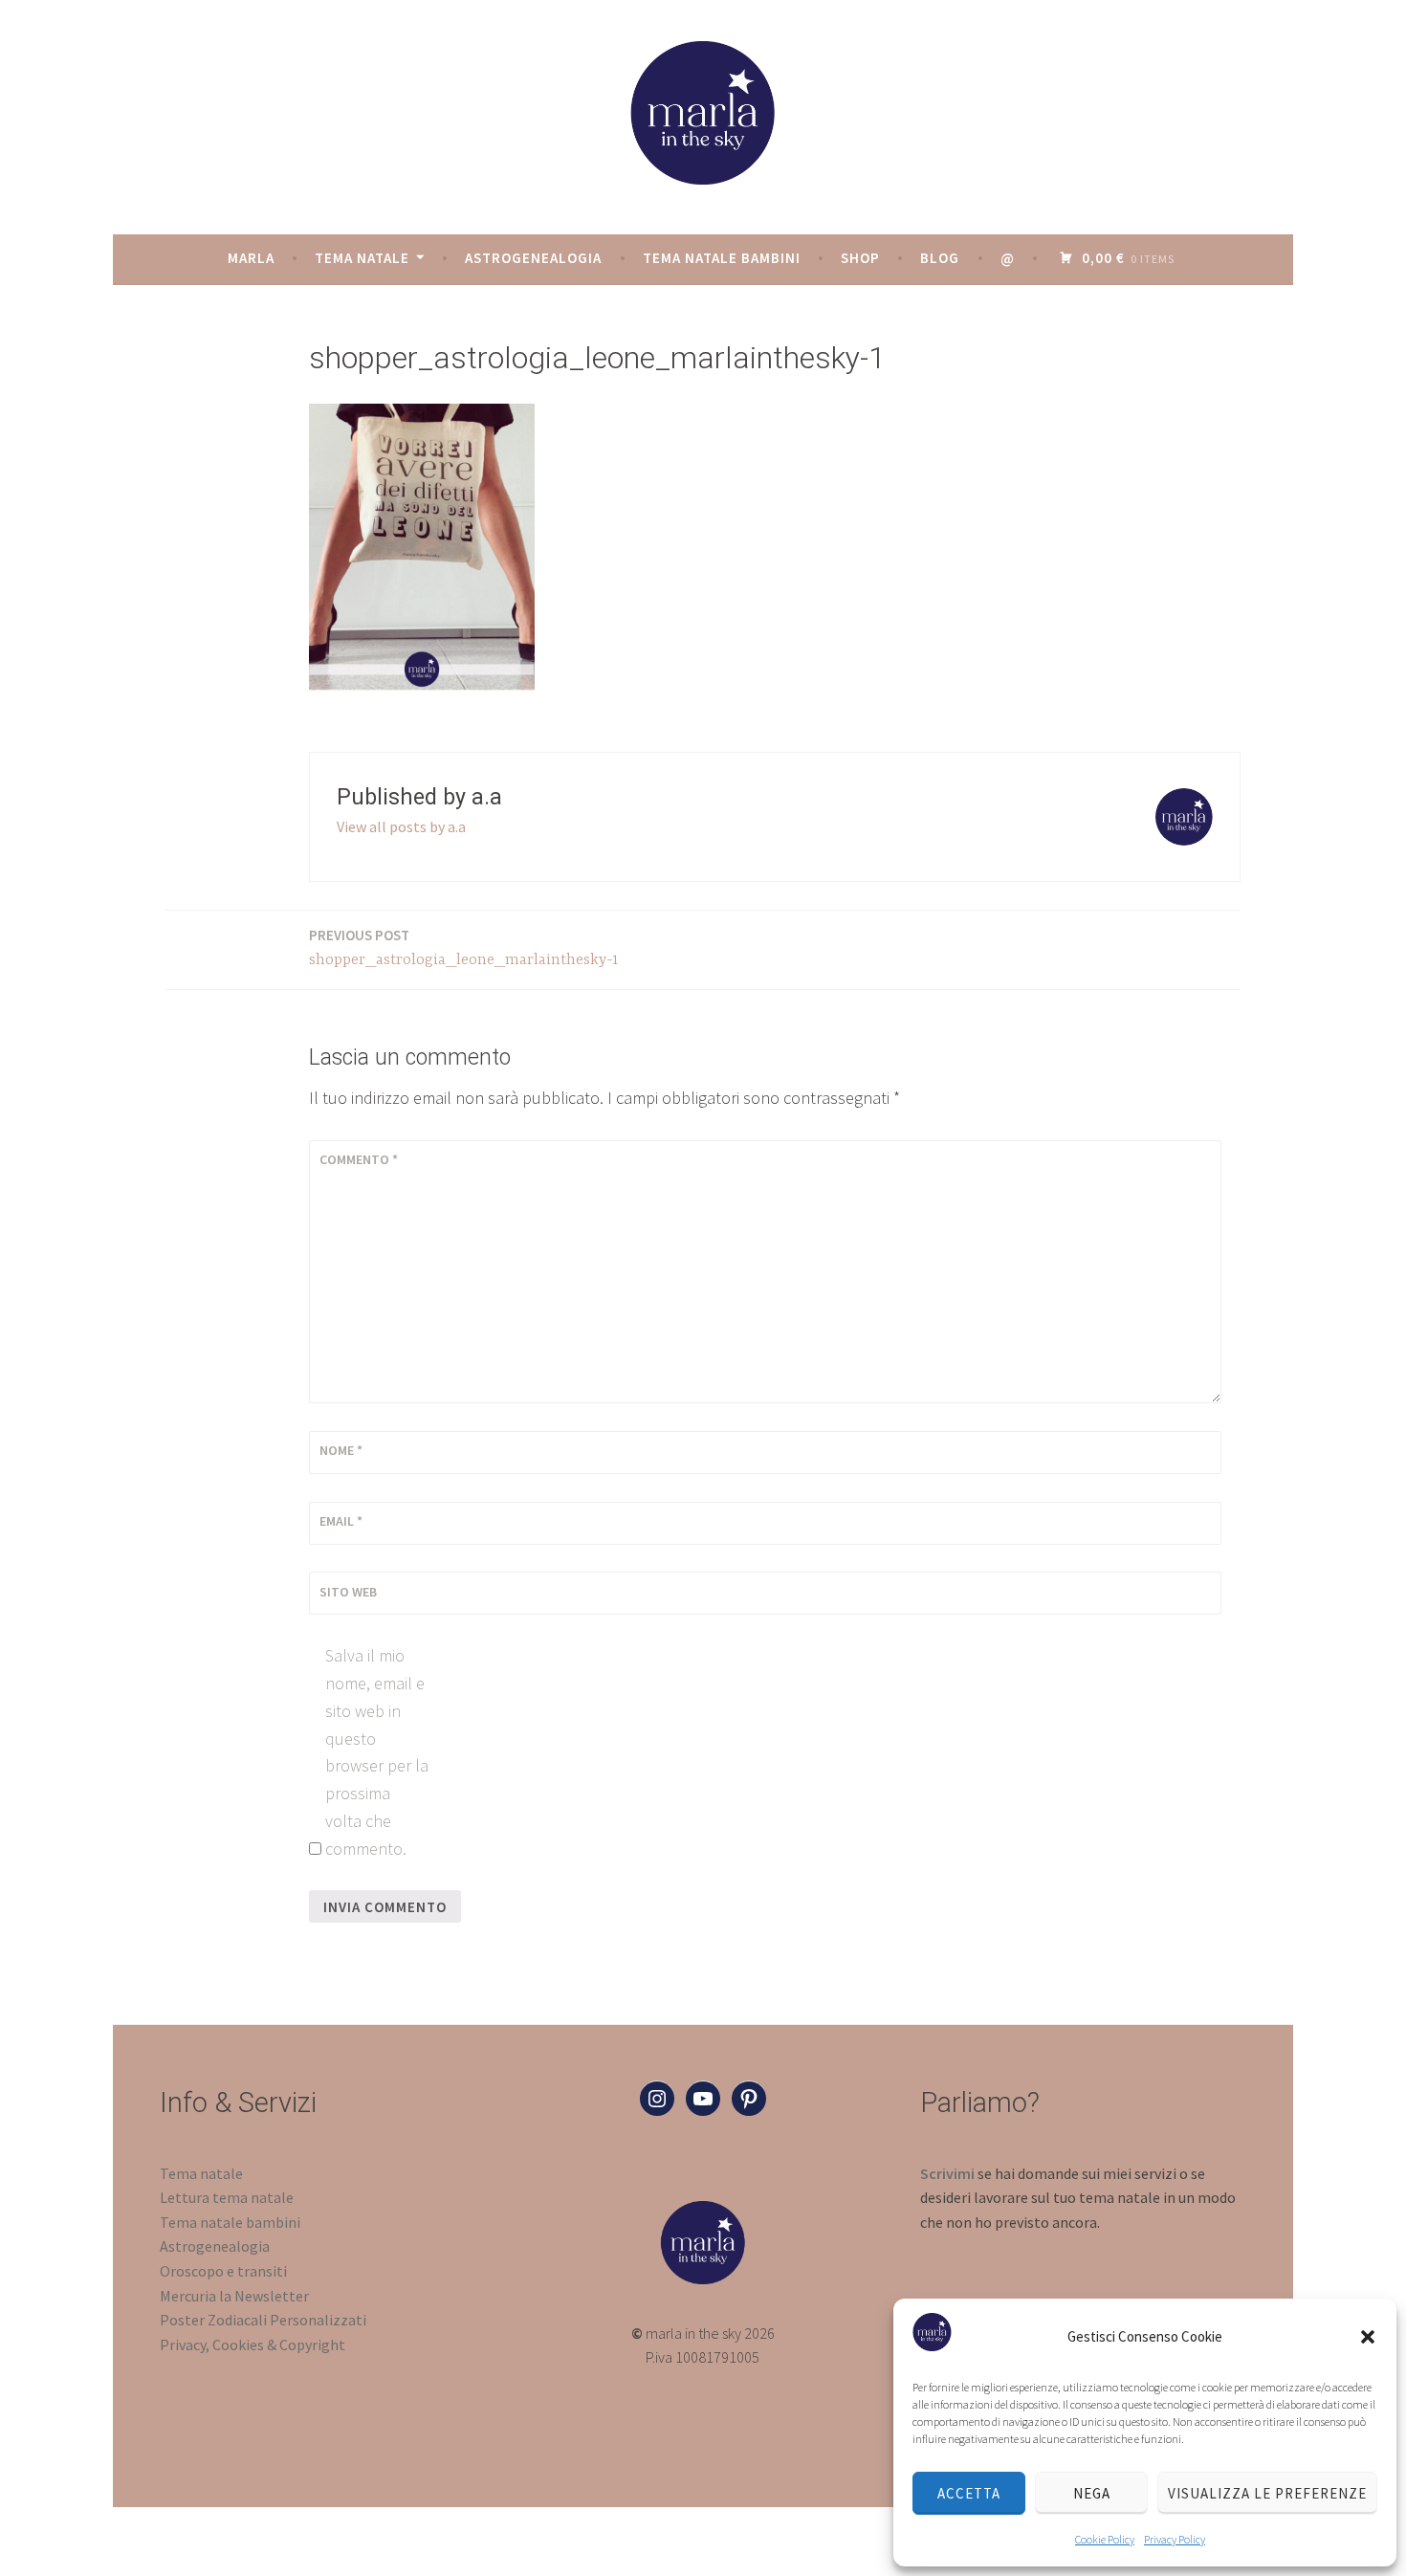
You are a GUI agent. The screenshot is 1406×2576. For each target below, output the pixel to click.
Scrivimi (947, 2173)
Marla (251, 258)
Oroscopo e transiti (223, 2271)
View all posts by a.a (401, 826)
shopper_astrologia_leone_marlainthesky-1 (464, 947)
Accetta (969, 2493)
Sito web (348, 1592)
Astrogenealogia (533, 258)
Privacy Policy (1175, 2539)
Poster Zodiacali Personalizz (254, 2320)
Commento (359, 1159)
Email (341, 1521)
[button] (1368, 2337)
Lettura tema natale (227, 2197)
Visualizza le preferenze (1267, 2493)
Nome (341, 1450)
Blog (940, 258)
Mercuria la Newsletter (234, 2296)
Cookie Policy (1105, 2539)
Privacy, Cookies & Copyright (253, 2345)
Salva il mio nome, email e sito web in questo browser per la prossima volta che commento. (377, 1752)
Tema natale (362, 258)
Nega (1092, 2493)
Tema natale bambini (722, 258)
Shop (860, 258)
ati (357, 2320)
